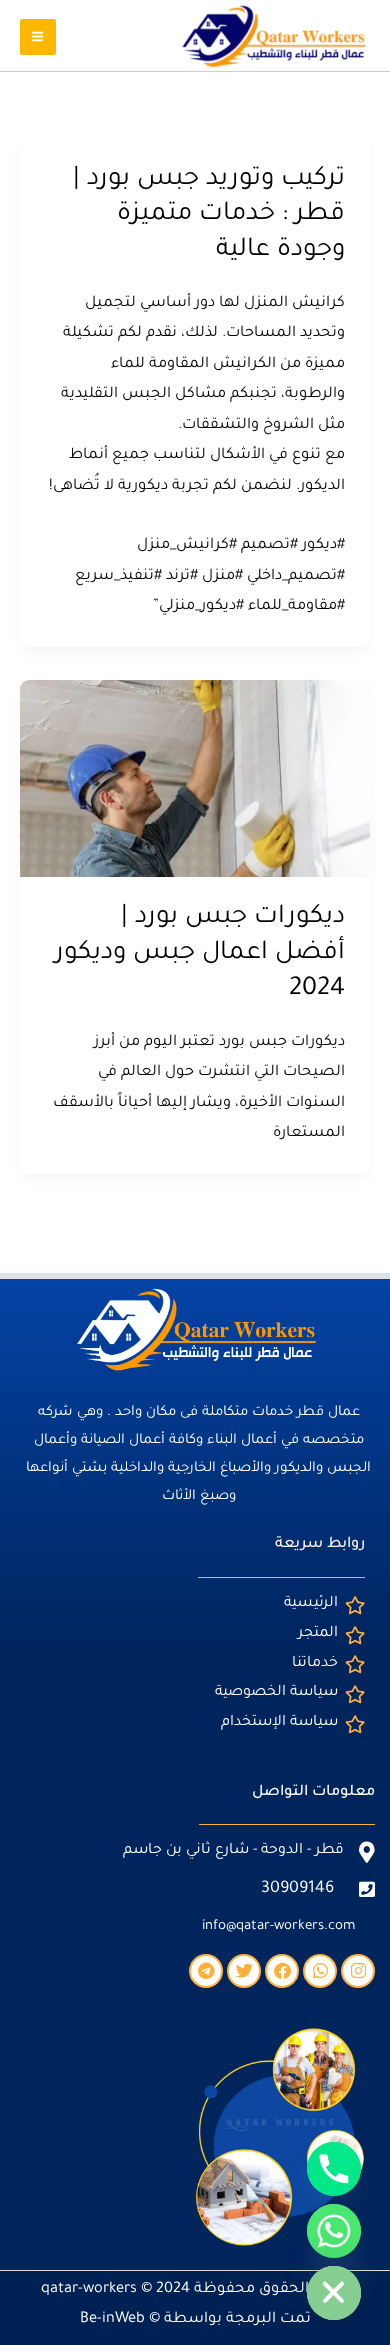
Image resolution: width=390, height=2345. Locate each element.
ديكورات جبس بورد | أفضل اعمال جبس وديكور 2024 (200, 953)
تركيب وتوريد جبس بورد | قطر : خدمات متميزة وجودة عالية (209, 215)
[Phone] (334, 2169)
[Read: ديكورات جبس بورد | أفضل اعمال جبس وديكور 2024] (195, 779)
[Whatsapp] (334, 2231)
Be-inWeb (112, 2319)
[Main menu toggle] (38, 37)
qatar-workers (89, 2289)
